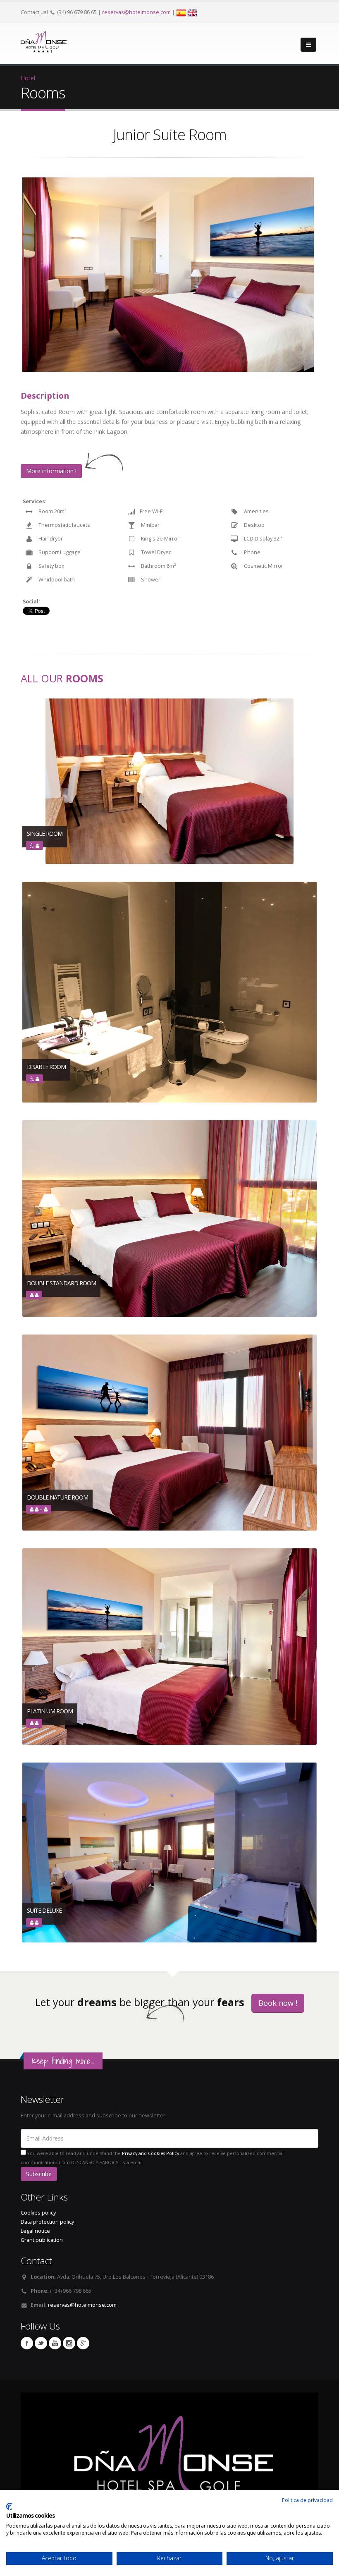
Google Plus (83, 2343)
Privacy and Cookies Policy (150, 2153)
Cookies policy (38, 2213)
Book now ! (278, 2003)
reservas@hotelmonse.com (136, 12)
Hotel (28, 78)
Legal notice (35, 2231)
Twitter (41, 2343)
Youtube (55, 2343)
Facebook (27, 2343)
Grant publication (42, 2240)
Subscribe (39, 2174)
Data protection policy (47, 2222)
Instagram (69, 2343)
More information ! (51, 471)
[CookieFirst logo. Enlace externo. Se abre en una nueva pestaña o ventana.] (9, 2507)
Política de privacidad (307, 2500)
